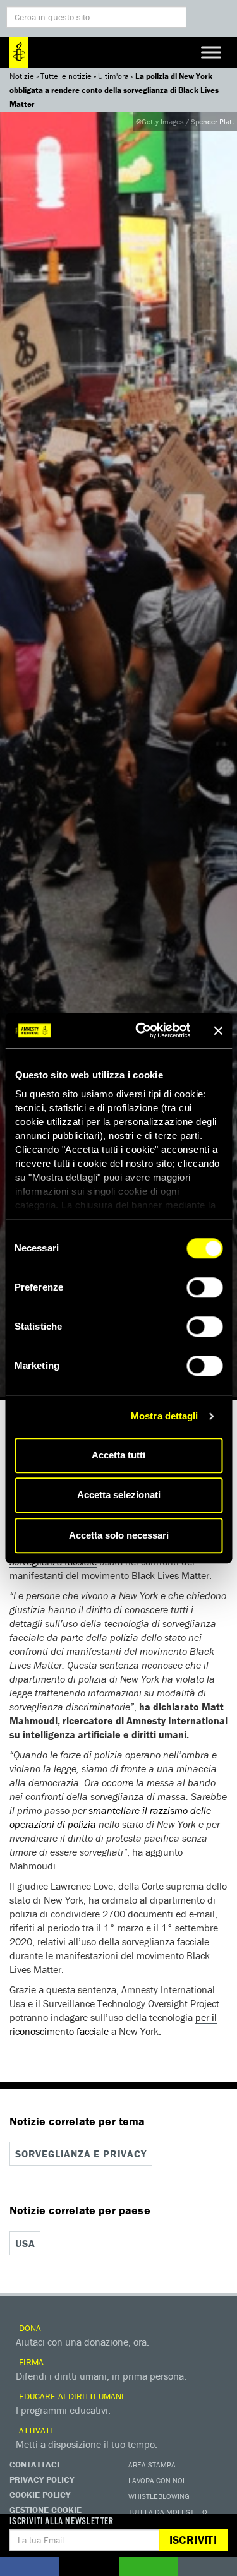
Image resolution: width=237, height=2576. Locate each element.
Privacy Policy (42, 2479)
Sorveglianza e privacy (81, 2154)
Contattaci (34, 2464)
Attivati (34, 2430)
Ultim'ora (113, 76)
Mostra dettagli (165, 1416)
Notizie (22, 76)
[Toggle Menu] (211, 52)
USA (25, 2243)
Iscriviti (193, 2540)
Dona (29, 2328)
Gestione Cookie (46, 2510)
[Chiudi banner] (218, 1030)
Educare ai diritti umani (70, 2396)
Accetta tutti (118, 1455)
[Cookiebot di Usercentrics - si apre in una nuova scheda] (141, 1030)
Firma (30, 2362)
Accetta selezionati (119, 1495)
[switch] (204, 1287)
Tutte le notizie (66, 76)
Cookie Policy (40, 2495)
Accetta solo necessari (119, 1535)
